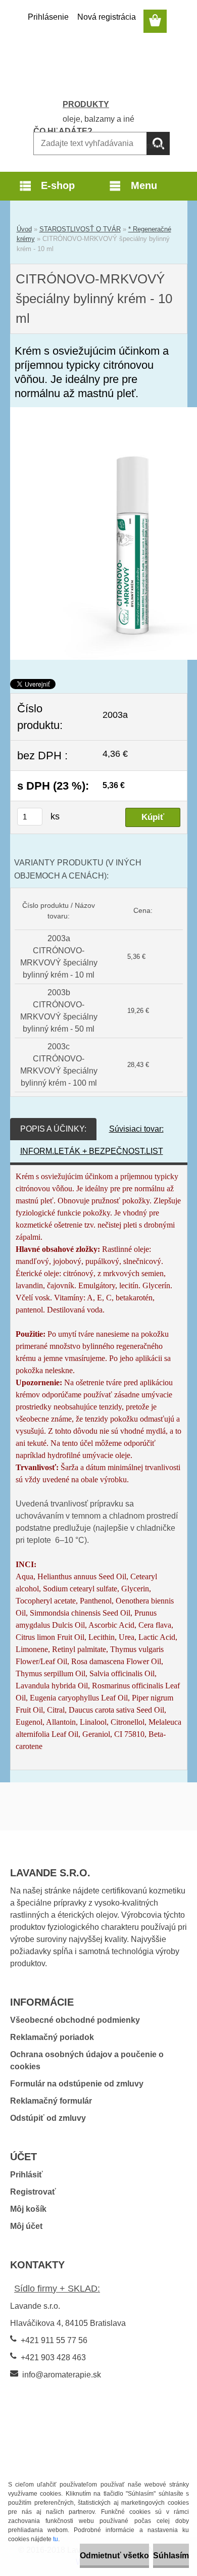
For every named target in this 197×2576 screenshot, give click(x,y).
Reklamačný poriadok (52, 2037)
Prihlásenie (48, 17)
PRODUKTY (86, 104)
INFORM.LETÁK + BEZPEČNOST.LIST (92, 1151)
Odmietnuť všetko (114, 2556)
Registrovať (33, 2192)
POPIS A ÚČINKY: (53, 1129)
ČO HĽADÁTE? (63, 131)
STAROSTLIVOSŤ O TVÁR (80, 229)
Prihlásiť (27, 2175)
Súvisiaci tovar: (136, 1129)
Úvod (24, 229)
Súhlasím (171, 2556)
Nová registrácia (107, 17)
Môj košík (28, 2209)
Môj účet (26, 2226)
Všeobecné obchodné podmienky (75, 2020)
